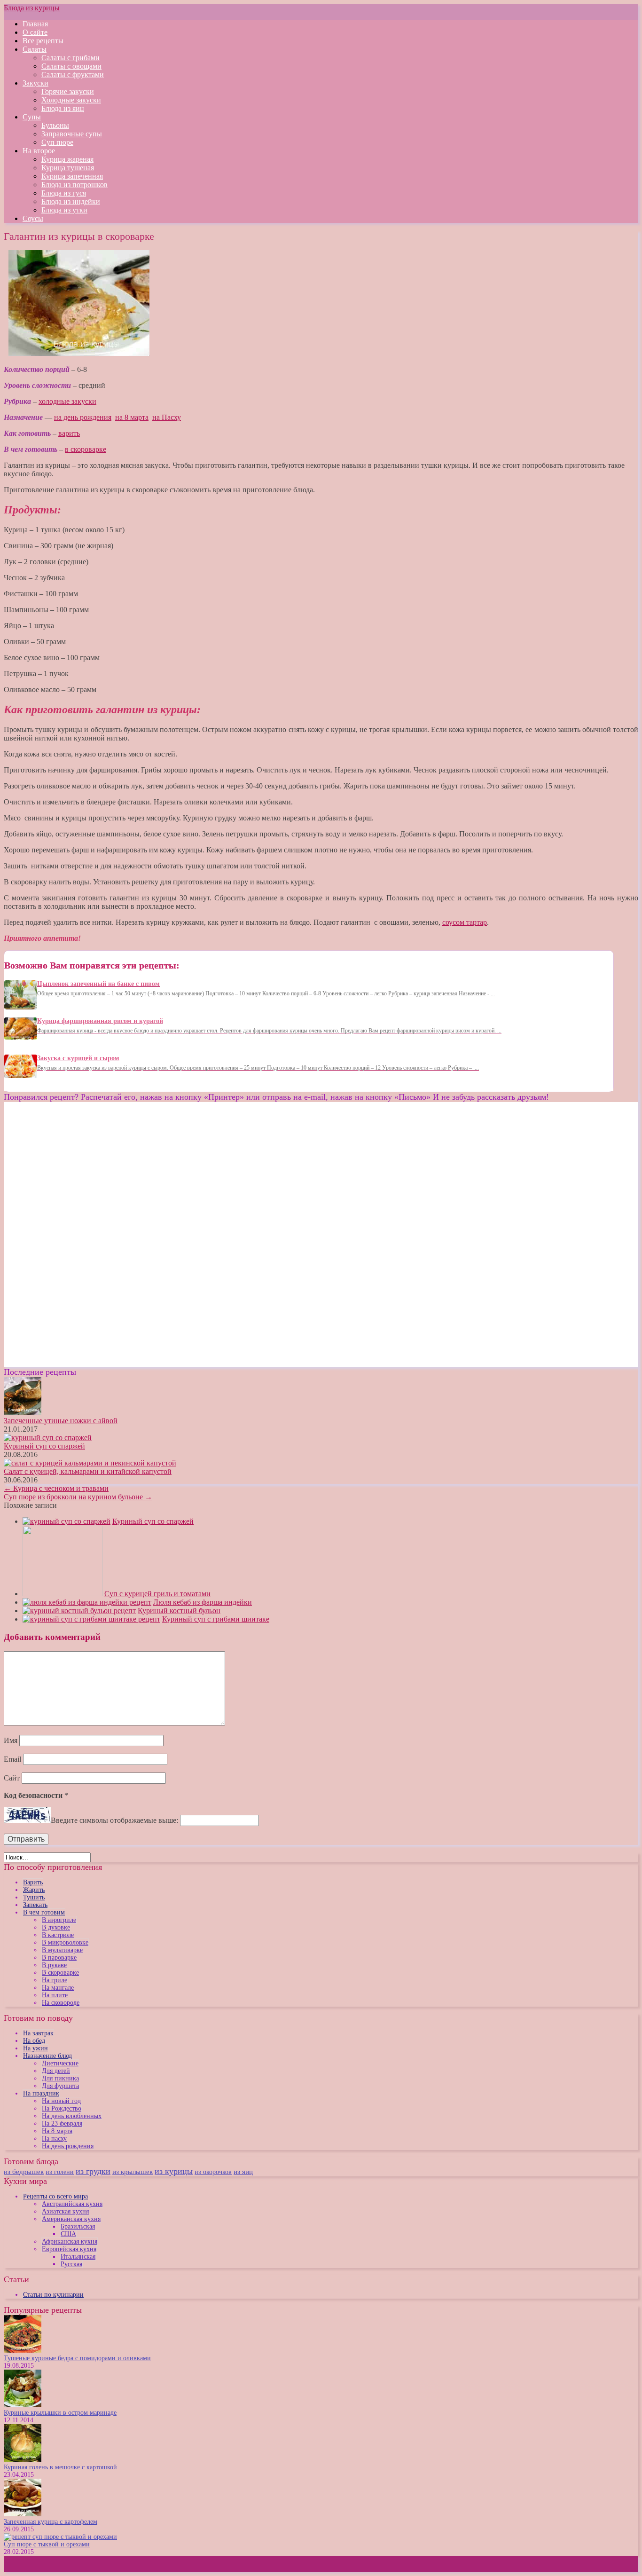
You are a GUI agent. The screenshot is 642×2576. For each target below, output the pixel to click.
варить (69, 433)
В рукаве (54, 1965)
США (68, 2234)
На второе (39, 151)
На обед (34, 2041)
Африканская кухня (70, 2241)
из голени (60, 2172)
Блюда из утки (64, 210)
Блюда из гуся (64, 193)
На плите (55, 1995)
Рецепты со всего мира (55, 2196)
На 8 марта (57, 2131)
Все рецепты (43, 41)
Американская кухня (71, 2219)
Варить (33, 1882)
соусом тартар (465, 922)
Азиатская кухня (65, 2211)
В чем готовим (44, 1912)
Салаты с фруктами (73, 75)
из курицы (174, 2171)
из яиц (243, 2172)
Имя (11, 1740)
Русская (71, 2264)
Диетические (60, 2063)
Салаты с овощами (71, 66)
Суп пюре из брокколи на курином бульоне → (78, 1497)
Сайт (12, 1778)
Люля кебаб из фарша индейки (203, 1602)
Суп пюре (57, 142)
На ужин (35, 2048)
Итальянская (78, 2257)
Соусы (33, 218)
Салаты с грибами (70, 58)
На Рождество (62, 2108)
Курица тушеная (68, 168)
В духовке (56, 1927)
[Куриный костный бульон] (79, 1611)
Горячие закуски (68, 91)
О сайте (35, 32)
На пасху (54, 2139)
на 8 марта (132, 417)
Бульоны (55, 125)
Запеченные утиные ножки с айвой (61, 1421)
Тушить (34, 1897)
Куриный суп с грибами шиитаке (216, 1619)
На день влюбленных (72, 2116)
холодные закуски (67, 401)
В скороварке (60, 1973)
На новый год (61, 2101)
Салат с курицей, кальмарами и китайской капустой (88, 1471)
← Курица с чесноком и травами (56, 1488)
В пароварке (59, 1958)
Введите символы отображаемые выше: (114, 1820)
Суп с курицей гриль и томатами (157, 1594)
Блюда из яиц (63, 108)
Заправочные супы (72, 134)
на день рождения (83, 417)
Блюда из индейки (71, 201)
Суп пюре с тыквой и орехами (47, 2544)
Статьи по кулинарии (53, 2295)
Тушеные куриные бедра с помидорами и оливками (77, 2358)
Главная (35, 24)
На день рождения (68, 2146)
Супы (32, 117)
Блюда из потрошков (74, 185)
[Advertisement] (83, 1168)
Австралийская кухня (72, 2204)
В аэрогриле (59, 1920)
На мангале (58, 1988)
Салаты (35, 49)
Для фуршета (60, 2086)
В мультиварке (62, 1950)
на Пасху (167, 417)
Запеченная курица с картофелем (51, 2522)
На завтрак (38, 2033)
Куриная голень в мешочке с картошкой (60, 2467)
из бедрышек (24, 2171)
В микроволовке (65, 1942)
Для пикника (60, 2078)
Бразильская (78, 2226)
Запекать (35, 1905)
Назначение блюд (47, 2056)
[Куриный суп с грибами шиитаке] (91, 1619)
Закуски (35, 83)
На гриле (55, 1980)
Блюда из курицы (32, 8)
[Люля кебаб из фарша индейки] (87, 1602)
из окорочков (213, 2172)
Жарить (34, 1890)
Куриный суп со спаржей (44, 1446)
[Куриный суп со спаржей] (67, 1521)
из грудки (93, 2171)
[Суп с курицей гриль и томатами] (63, 1594)
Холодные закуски (71, 100)
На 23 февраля (62, 2123)
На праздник (41, 2093)
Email (12, 1759)
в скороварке (86, 449)
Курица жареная (67, 159)
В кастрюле (58, 1935)
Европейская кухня (69, 2249)
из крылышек (133, 2172)
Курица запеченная (72, 176)
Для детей (56, 2071)
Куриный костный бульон (179, 1611)
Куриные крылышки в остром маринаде (60, 2413)
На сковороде (61, 2003)
